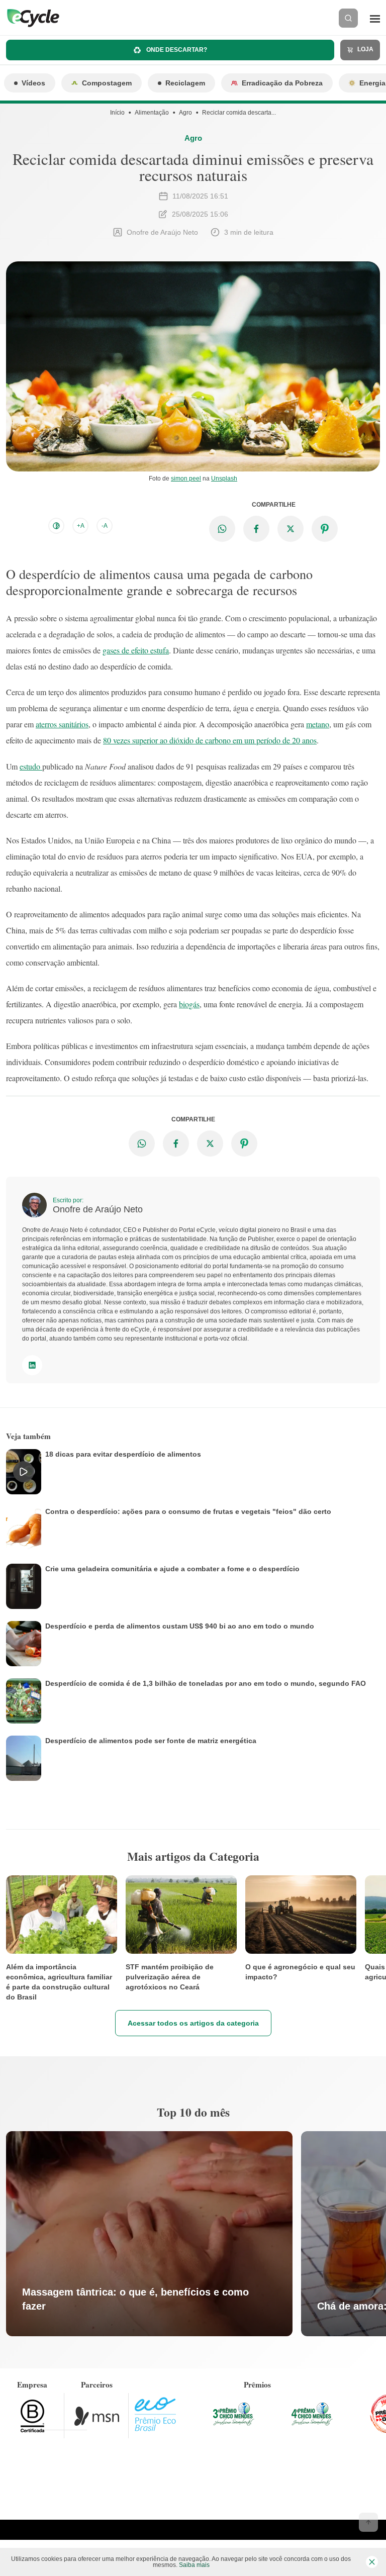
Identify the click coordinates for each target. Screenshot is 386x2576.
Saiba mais (194, 2565)
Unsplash (224, 479)
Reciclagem (185, 83)
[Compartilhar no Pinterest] (325, 529)
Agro (185, 113)
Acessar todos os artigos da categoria (193, 2023)
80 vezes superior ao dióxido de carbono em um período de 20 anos (210, 740)
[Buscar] (348, 18)
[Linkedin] (32, 1365)
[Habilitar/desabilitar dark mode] (56, 526)
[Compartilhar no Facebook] (256, 529)
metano (318, 724)
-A (105, 526)
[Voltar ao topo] (368, 2522)
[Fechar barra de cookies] (372, 2562)
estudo (31, 766)
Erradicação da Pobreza (282, 83)
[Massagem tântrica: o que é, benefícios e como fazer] (149, 2234)
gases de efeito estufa (136, 650)
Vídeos (33, 83)
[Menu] (375, 18)
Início (117, 113)
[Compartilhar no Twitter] (291, 529)
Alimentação (152, 113)
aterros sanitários (62, 724)
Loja (365, 49)
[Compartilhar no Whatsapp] (222, 529)
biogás (189, 1004)
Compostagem (107, 83)
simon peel (186, 479)
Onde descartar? (176, 50)
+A (81, 526)
